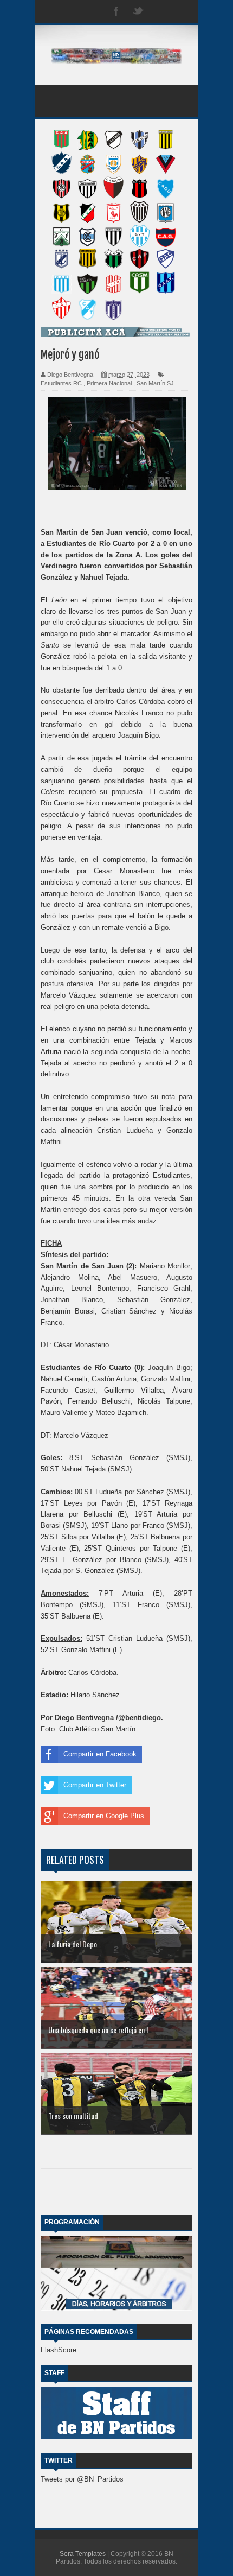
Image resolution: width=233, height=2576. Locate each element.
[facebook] (116, 12)
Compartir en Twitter (95, 1785)
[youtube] (182, 12)
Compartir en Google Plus (104, 1816)
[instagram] (160, 12)
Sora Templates (83, 2554)
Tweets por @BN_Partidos (82, 2479)
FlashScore (59, 2350)
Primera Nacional (109, 383)
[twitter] (138, 12)
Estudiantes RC (61, 383)
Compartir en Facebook (100, 1754)
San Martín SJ (155, 383)
